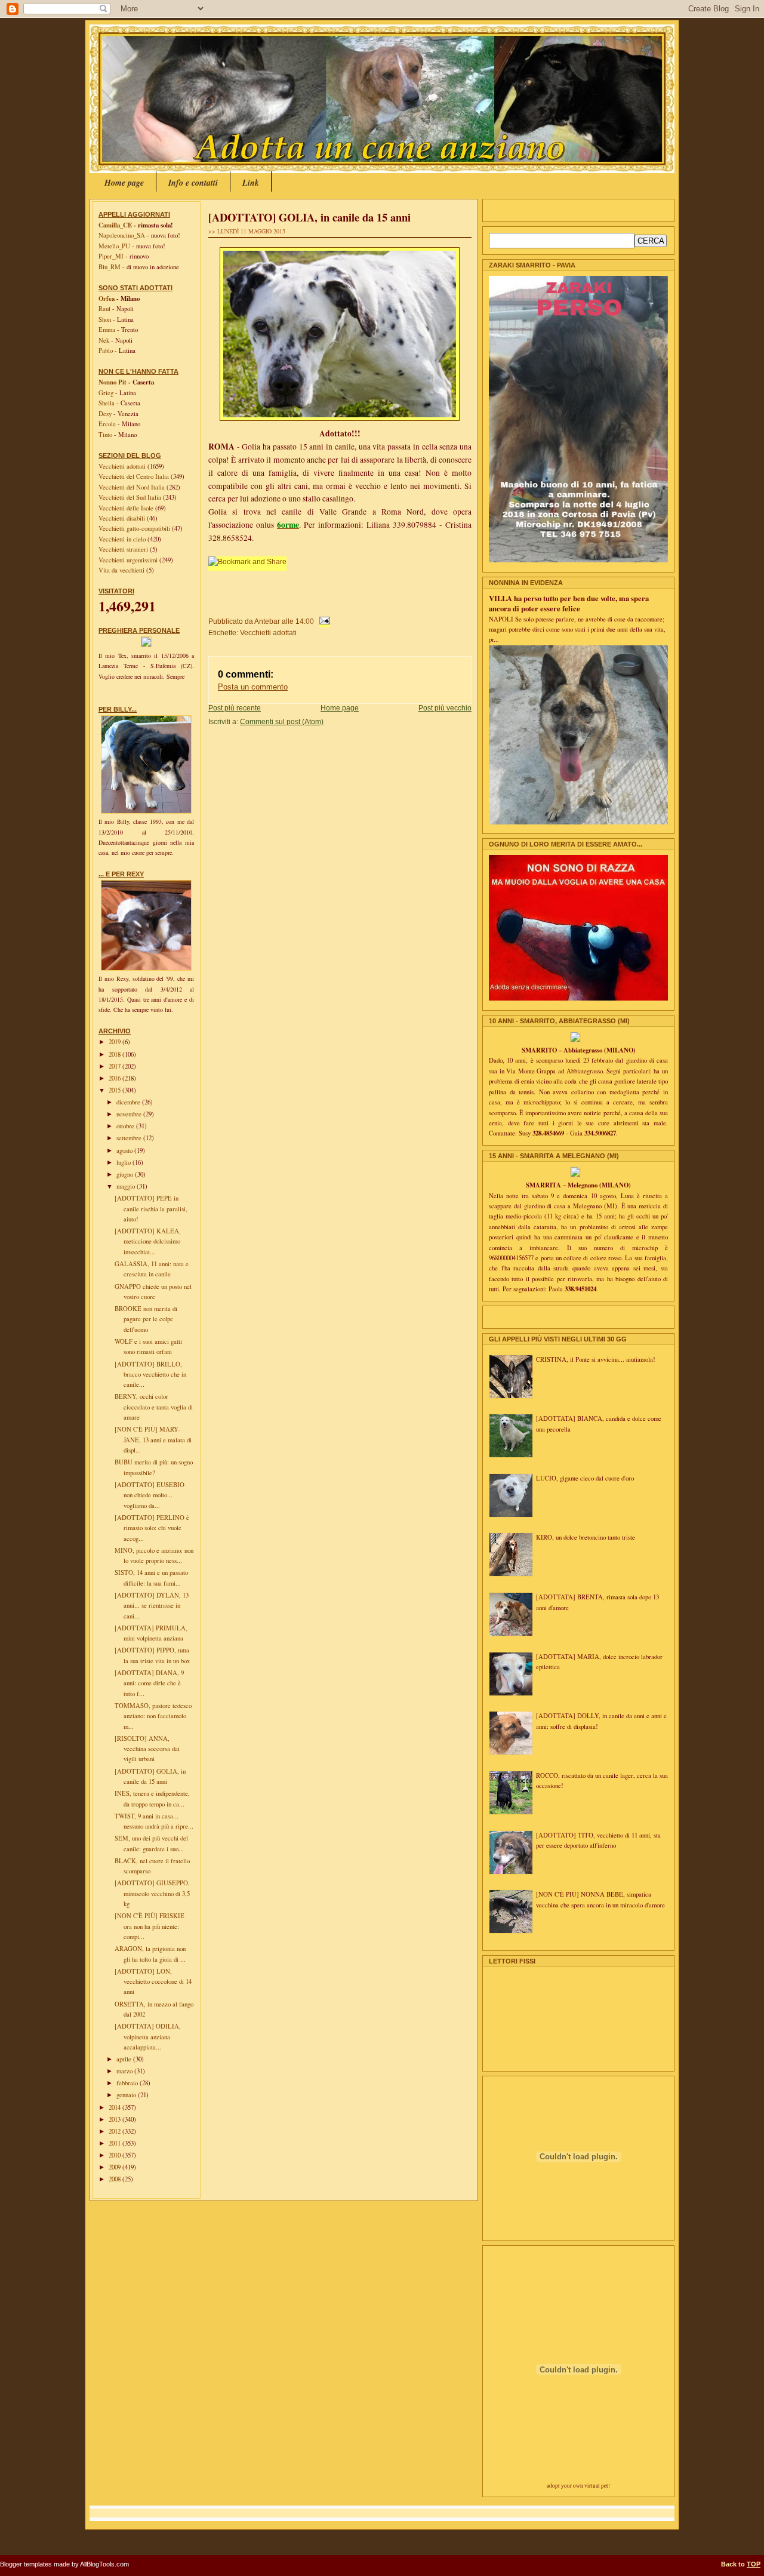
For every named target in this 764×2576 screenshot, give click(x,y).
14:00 (305, 621)
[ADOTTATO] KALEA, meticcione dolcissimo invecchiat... (148, 1241)
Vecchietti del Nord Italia (133, 487)
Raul (104, 309)
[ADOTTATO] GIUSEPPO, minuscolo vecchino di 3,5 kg (152, 1893)
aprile (125, 2059)
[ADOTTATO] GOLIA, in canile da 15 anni (309, 217)
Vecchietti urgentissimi (129, 560)
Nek (104, 340)
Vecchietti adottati (123, 466)
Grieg (106, 393)
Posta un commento (253, 687)
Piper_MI (111, 256)
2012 (115, 2131)
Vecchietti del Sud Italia (131, 497)
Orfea (107, 298)
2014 (115, 2107)
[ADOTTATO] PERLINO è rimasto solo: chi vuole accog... (152, 1528)
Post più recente (235, 708)
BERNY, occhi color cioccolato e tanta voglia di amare (154, 1407)
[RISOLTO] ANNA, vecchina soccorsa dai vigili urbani (147, 1749)
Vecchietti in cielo (123, 539)
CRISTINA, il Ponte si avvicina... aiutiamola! (596, 1359)
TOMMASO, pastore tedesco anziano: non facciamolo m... (153, 1716)
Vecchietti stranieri (124, 549)
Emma (107, 330)
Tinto (105, 435)
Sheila (107, 403)
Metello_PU (114, 246)
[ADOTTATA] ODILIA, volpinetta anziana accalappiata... (148, 2037)
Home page (124, 183)
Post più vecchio (445, 708)
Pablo (106, 350)
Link (251, 183)
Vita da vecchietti (122, 570)
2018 (115, 1054)
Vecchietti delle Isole (127, 508)
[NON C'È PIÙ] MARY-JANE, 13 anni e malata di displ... (153, 1440)
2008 (115, 2179)
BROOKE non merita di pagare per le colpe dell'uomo (146, 1319)
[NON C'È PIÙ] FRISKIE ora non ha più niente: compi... (150, 1926)
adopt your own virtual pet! (578, 2486)
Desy (105, 414)
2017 (115, 1066)
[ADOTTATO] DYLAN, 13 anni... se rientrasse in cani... (152, 1606)
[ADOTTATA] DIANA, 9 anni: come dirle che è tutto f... (149, 1683)
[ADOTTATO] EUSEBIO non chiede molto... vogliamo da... (150, 1495)
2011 (115, 2143)
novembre (130, 1114)
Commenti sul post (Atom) (282, 721)
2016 (115, 1078)
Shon (105, 319)
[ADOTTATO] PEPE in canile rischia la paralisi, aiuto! (151, 1209)
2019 (115, 1042)
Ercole (107, 424)
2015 (115, 1090)
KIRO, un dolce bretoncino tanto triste (586, 1537)
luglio (124, 1162)
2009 (115, 2167)
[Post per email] (323, 621)
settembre (130, 1138)
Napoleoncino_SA (122, 235)
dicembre (129, 1102)
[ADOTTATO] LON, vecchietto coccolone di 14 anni (153, 1982)
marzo (125, 2071)
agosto (125, 1150)
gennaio (127, 2095)
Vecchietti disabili (123, 518)
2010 (115, 2155)
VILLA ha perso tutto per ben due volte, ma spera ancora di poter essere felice (569, 603)
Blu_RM (110, 267)
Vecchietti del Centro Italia (135, 476)
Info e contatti (193, 183)
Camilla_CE (115, 225)
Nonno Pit (113, 382)
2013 (115, 2119)
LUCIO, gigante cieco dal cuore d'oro (585, 1478)
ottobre (126, 1126)
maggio (127, 1186)
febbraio (128, 2083)
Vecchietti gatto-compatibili (135, 528)
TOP (754, 2564)
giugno (126, 1174)
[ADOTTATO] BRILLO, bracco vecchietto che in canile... (150, 1375)
